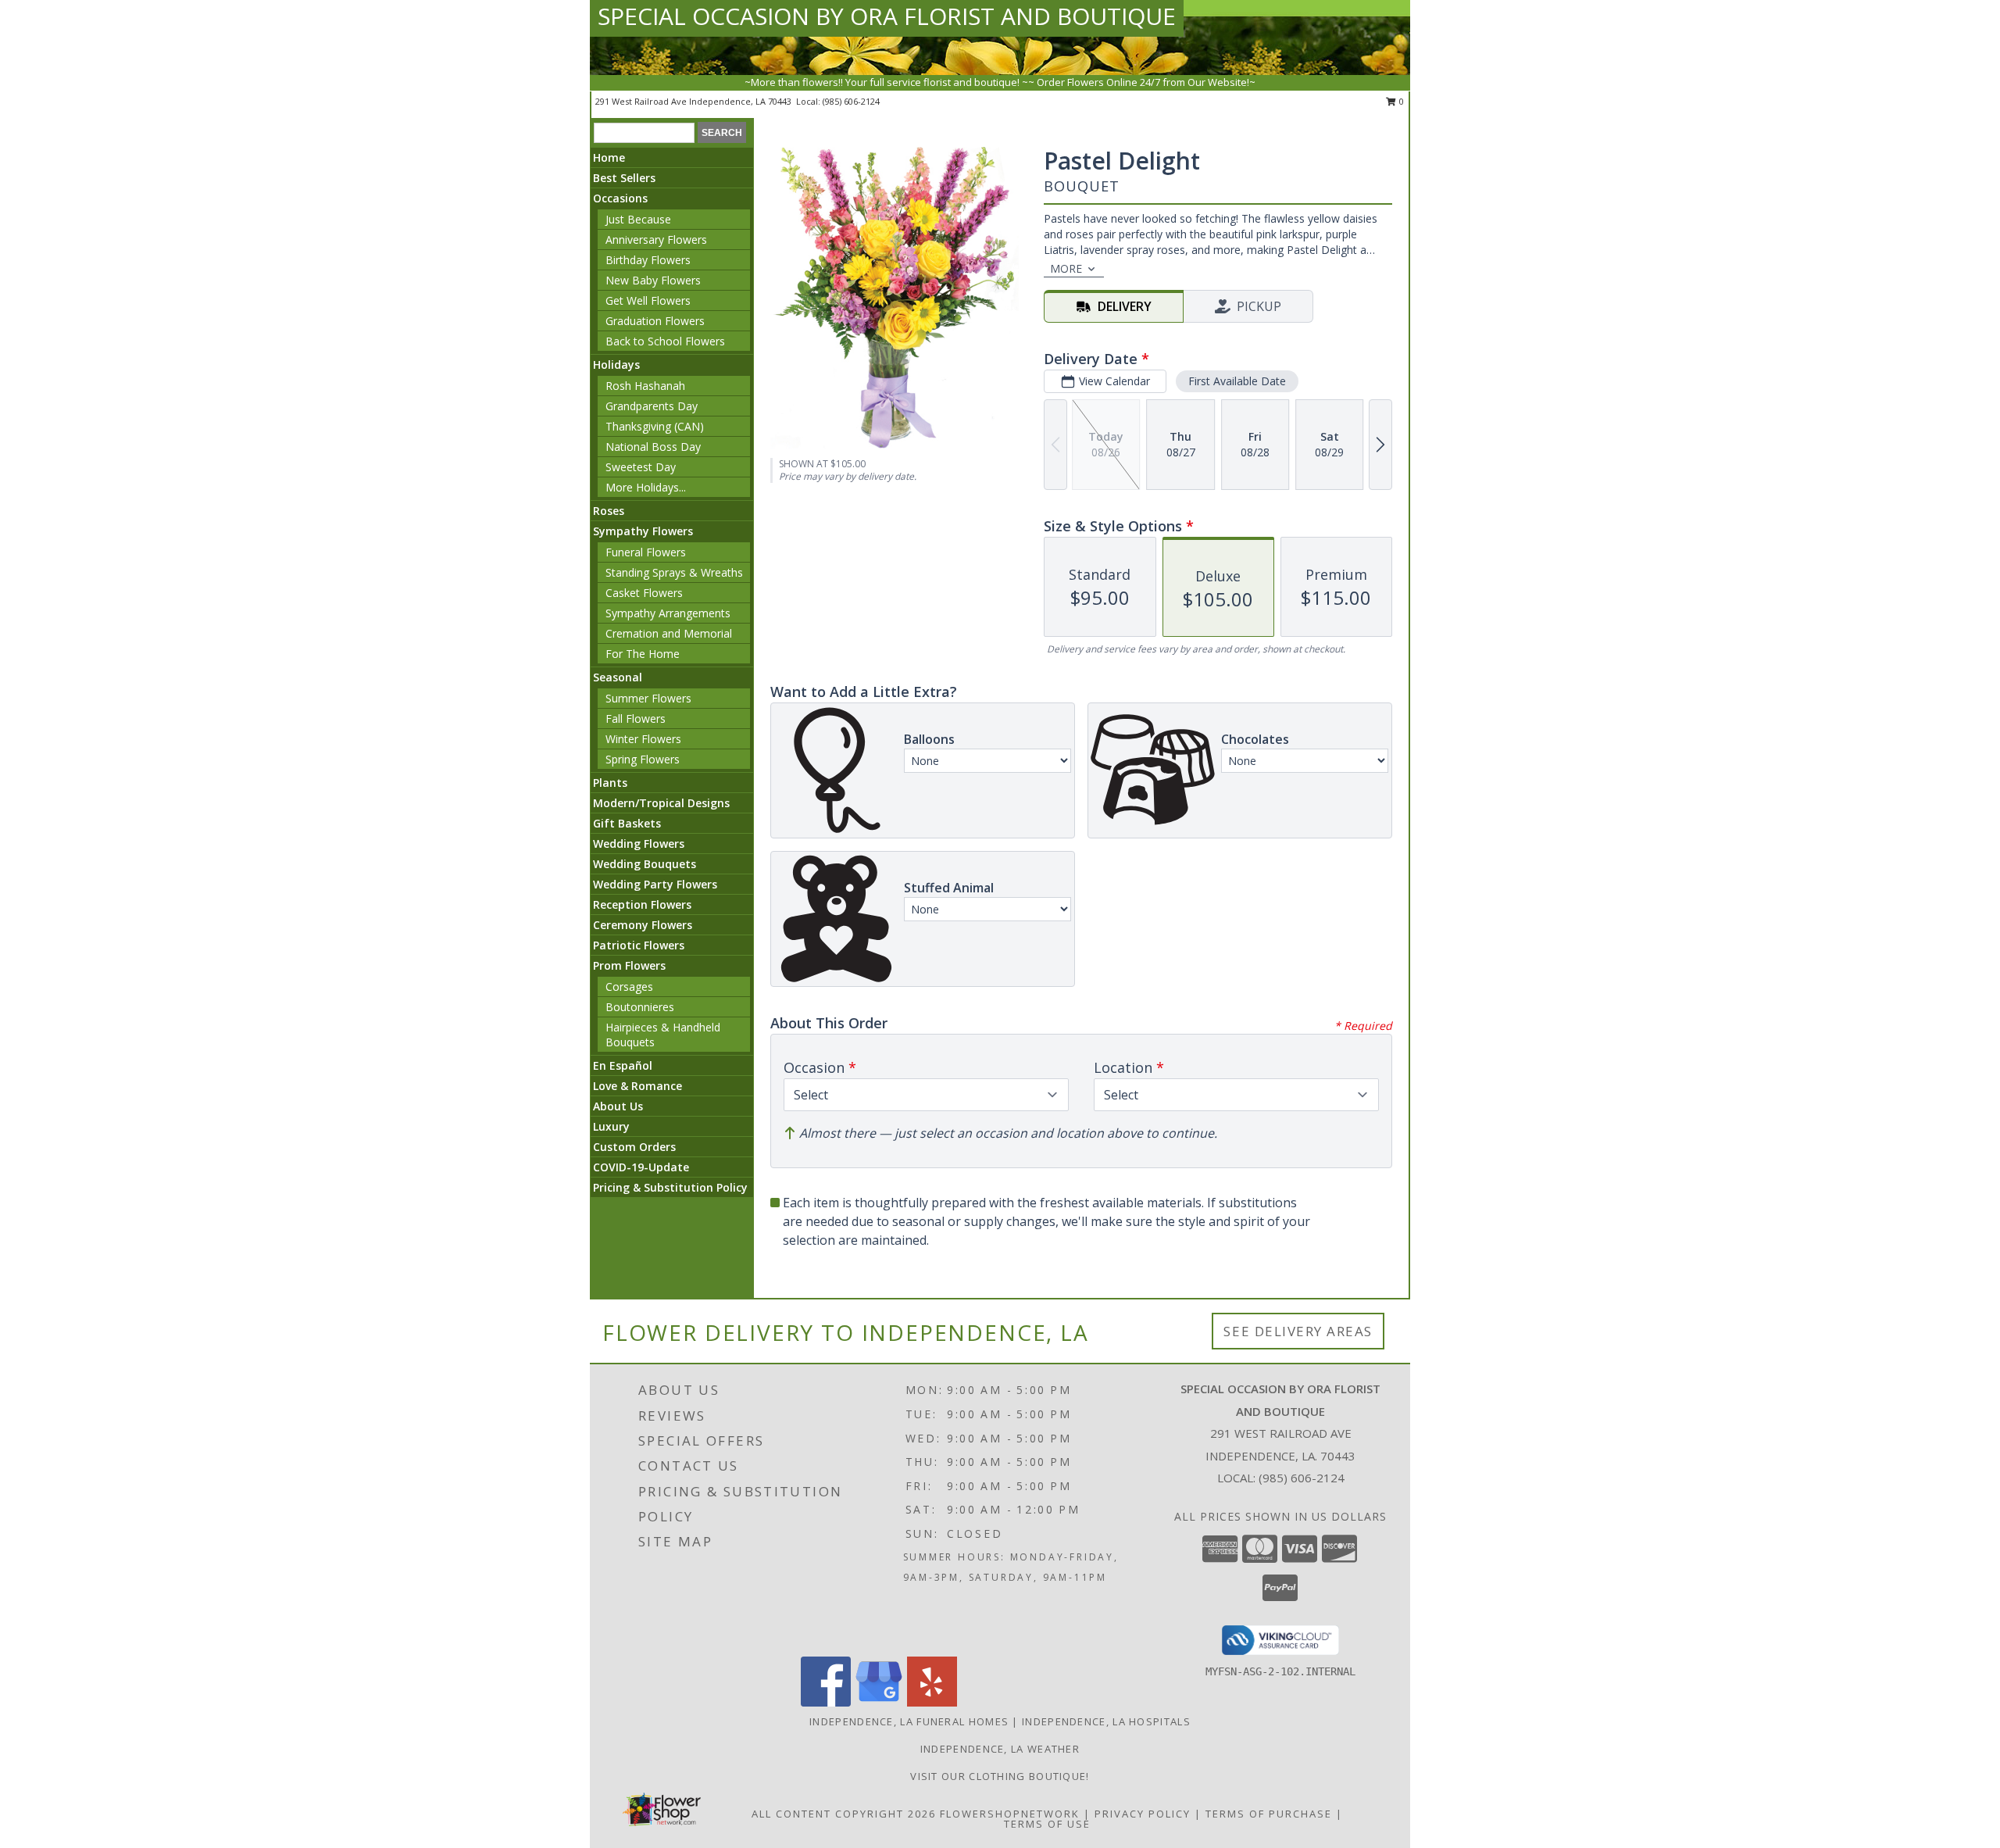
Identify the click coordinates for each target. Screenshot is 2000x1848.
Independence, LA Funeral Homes (909, 1721)
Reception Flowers (642, 904)
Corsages (629, 987)
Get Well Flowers (648, 300)
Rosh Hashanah (645, 386)
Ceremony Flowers (643, 925)
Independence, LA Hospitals (1106, 1721)
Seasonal (618, 677)
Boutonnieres (640, 1007)
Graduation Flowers (655, 321)
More (1066, 268)
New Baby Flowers (653, 280)
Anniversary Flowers (656, 239)
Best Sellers (624, 178)
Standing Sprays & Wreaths (674, 572)
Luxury (611, 1126)
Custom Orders (634, 1147)
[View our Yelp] (932, 1702)
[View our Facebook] (826, 1702)
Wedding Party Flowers (655, 884)
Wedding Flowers (639, 844)
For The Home (643, 654)
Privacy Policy (1143, 1814)
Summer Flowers (648, 698)
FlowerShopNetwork (1010, 1814)
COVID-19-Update (641, 1167)
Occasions (620, 198)
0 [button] (1400, 101)
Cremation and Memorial (669, 633)
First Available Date (1237, 381)
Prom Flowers (629, 965)
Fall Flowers (636, 718)
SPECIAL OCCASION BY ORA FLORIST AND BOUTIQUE (887, 16)
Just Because (638, 219)
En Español (623, 1065)
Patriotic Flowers (639, 945)
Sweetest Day (641, 467)
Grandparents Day (652, 406)
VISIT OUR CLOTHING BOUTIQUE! (1000, 1776)
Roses (609, 511)
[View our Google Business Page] (879, 1702)
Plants (610, 783)
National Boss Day (653, 447)
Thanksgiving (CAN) (655, 426)
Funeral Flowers (646, 552)
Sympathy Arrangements (668, 613)
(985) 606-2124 (851, 101)
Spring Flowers (643, 759)
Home (609, 157)
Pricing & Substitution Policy (670, 1187)
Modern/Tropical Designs (661, 803)
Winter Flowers (643, 739)
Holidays (616, 365)
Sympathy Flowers (643, 531)
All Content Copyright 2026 (844, 1814)
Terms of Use (1047, 1824)
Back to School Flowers (665, 341)
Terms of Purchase (1269, 1814)
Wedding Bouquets (645, 864)
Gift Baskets (627, 823)
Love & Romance (637, 1086)
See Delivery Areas (1298, 1331)
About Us (618, 1106)
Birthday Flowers (648, 260)
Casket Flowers (644, 593)
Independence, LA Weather (1000, 1749)
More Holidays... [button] (646, 487)
